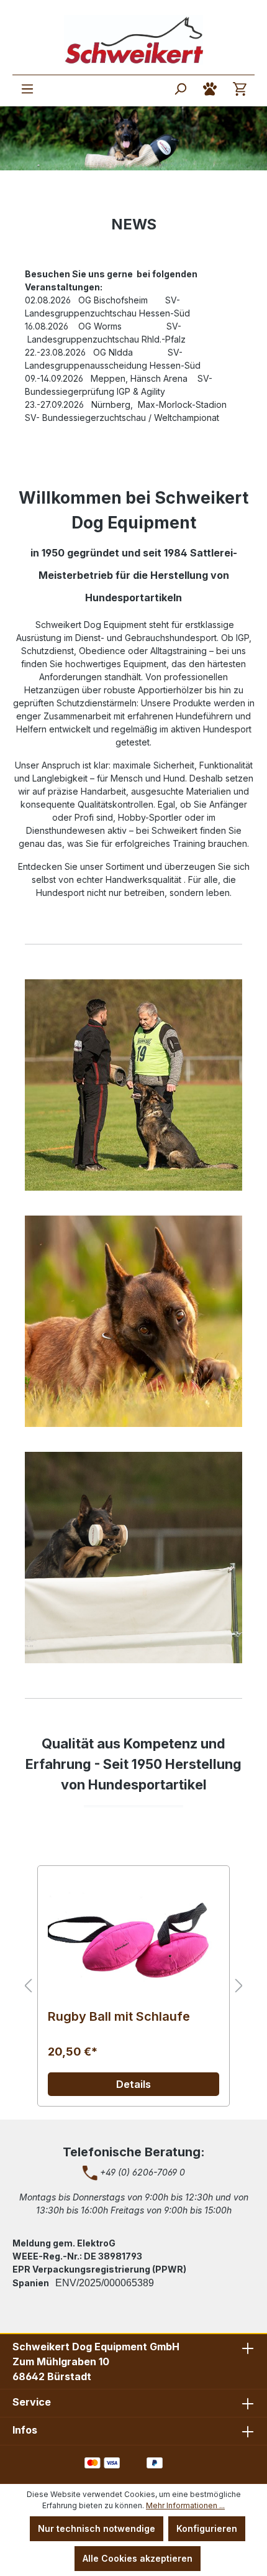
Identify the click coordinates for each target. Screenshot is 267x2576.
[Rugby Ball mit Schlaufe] (133, 1938)
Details (133, 2084)
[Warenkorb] (240, 89)
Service (32, 2402)
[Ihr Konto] (210, 89)
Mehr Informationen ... (185, 2505)
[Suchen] (180, 89)
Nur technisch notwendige (97, 2528)
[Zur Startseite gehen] (133, 40)
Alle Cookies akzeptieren (138, 2558)
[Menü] (27, 89)
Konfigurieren (207, 2528)
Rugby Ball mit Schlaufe (119, 2017)
